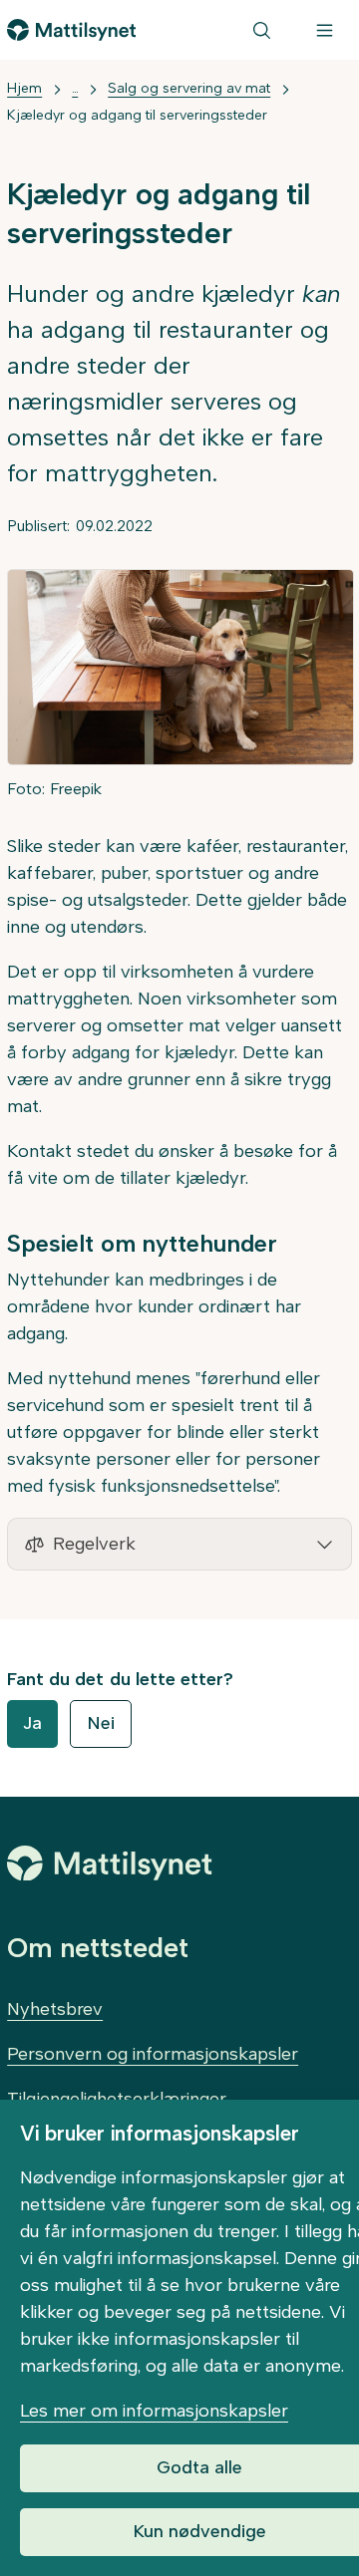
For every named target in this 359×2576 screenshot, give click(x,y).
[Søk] (262, 30)
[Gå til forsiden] (71, 30)
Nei (101, 1723)
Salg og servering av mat (189, 88)
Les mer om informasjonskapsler (154, 2411)
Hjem (24, 88)
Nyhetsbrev (55, 2009)
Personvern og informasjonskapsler (153, 2054)
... (75, 88)
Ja (32, 1723)
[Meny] (325, 30)
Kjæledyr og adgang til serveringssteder (137, 115)
